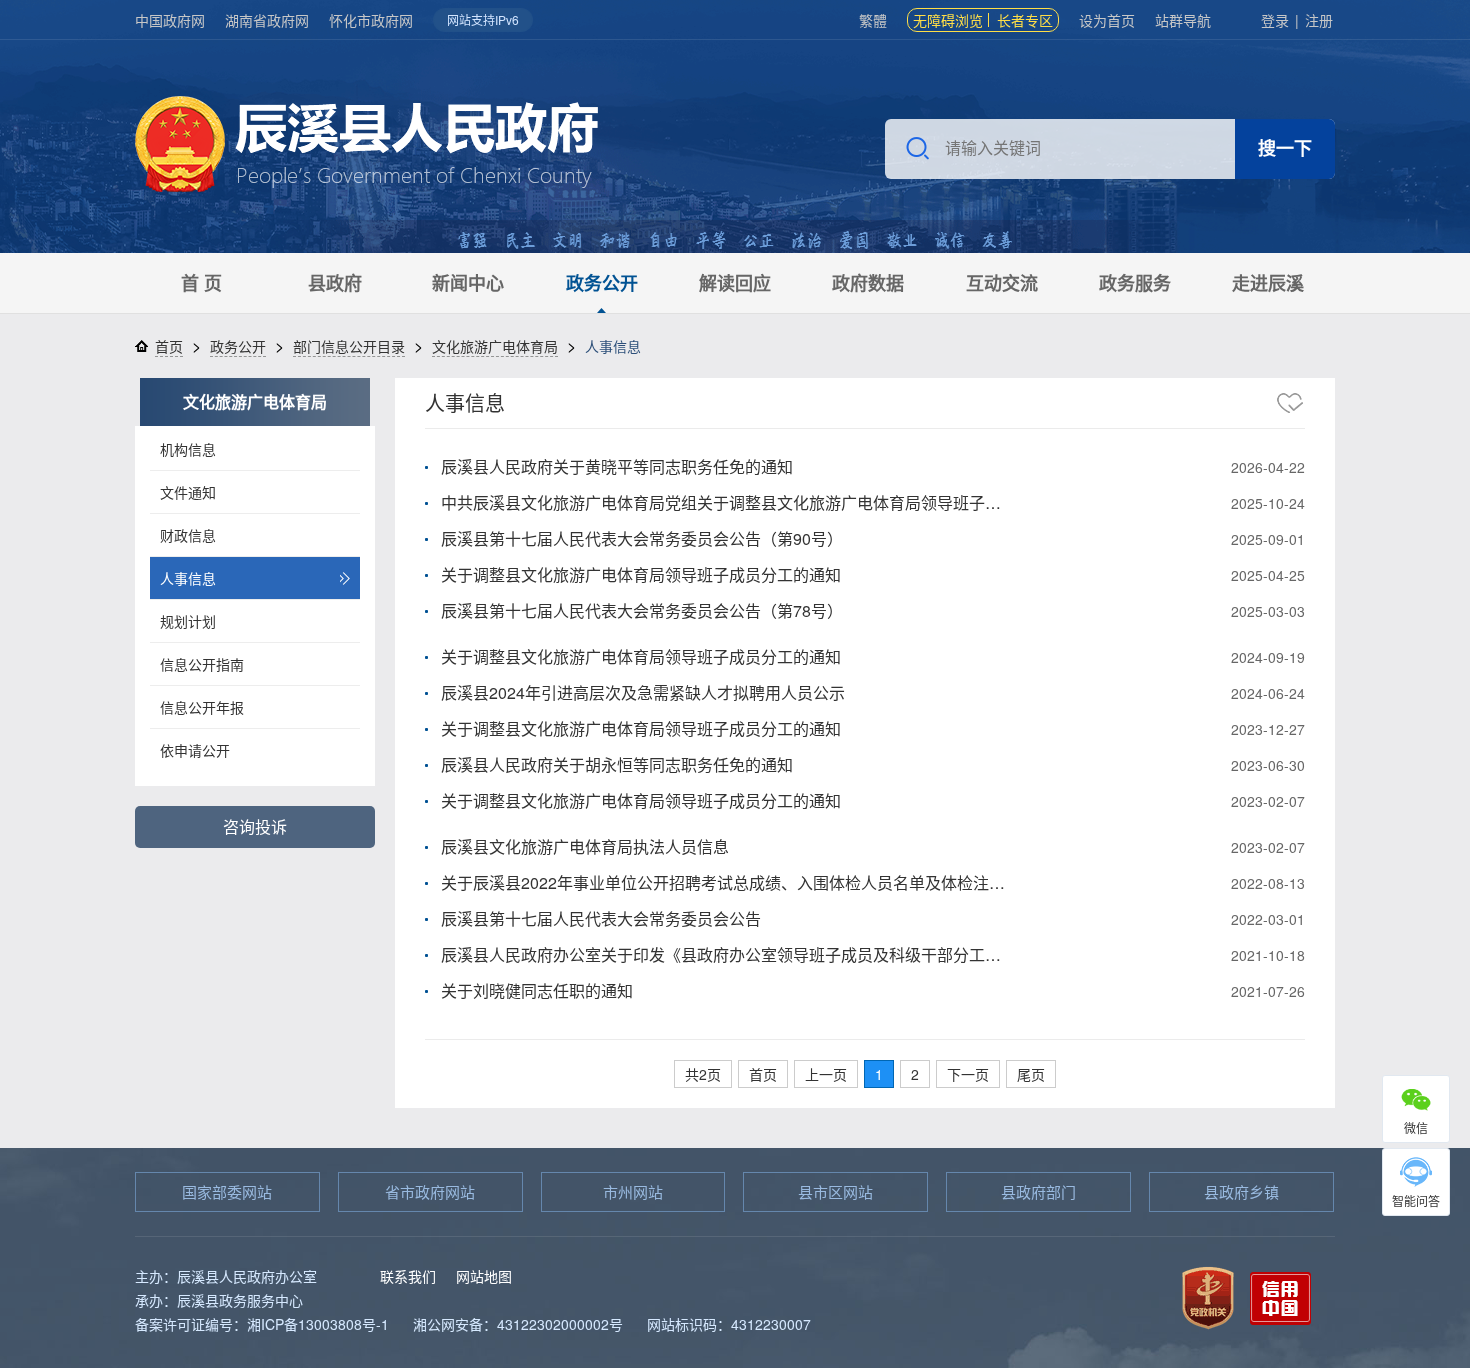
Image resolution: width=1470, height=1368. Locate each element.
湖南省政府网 (267, 20)
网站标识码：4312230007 (729, 1324)
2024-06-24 (1268, 693)
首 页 (201, 283)
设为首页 (1107, 20)
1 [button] (879, 1074)
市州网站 (633, 1191)
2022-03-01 (1268, 919)
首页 (169, 346)
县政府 (335, 283)
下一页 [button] (968, 1074)
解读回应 (735, 283)
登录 (1275, 20)
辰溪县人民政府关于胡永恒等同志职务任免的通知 (617, 764)
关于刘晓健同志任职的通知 (537, 990)
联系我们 (408, 1276)
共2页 (703, 1074)
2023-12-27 (1268, 729)
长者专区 (1025, 20)
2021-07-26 (1268, 991)
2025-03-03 (1268, 611)
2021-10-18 (1268, 955)
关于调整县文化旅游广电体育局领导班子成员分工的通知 (641, 574)
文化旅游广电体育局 (495, 346)
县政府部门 (1038, 1191)
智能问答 (1416, 1200)
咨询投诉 (255, 826)
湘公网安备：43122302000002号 (518, 1324)
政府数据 (868, 283)
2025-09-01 (1268, 539)
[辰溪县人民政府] (366, 146)
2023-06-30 (1268, 765)
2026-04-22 (1268, 467)
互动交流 (1002, 283)
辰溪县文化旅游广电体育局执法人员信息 (585, 846)
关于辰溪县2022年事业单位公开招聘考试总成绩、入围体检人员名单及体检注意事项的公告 (727, 882)
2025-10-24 (1268, 503)
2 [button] (915, 1074)
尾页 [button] (1031, 1074)
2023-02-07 (1268, 801)
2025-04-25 (1268, 575)
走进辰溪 (1268, 283)
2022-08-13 (1268, 883)
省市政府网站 (430, 1191)
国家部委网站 (227, 1191)
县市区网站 (835, 1191)
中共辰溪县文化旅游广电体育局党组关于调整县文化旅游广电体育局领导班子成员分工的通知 (727, 502)
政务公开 (602, 283)
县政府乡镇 (1241, 1191)
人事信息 (465, 402)
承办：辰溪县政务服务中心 (219, 1300)
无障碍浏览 (948, 20)
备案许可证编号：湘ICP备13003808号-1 (262, 1324)
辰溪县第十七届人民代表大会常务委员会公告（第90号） (642, 538)
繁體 (873, 20)
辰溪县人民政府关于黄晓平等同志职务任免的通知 (617, 466)
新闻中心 (468, 283)
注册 (1319, 20)
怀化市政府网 (371, 20)
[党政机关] (1208, 1295)
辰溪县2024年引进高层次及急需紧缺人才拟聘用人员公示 (643, 692)
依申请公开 (195, 750)
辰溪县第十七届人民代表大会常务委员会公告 (601, 918)
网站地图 (484, 1276)
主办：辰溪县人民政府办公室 (226, 1276)
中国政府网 (170, 20)
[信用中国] (1280, 1295)
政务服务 (1135, 283)
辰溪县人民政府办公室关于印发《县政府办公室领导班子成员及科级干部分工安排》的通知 (727, 954)
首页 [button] (763, 1074)
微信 (1416, 1127)
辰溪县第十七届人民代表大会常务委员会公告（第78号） (642, 610)
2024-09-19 (1268, 657)
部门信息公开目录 (349, 346)
